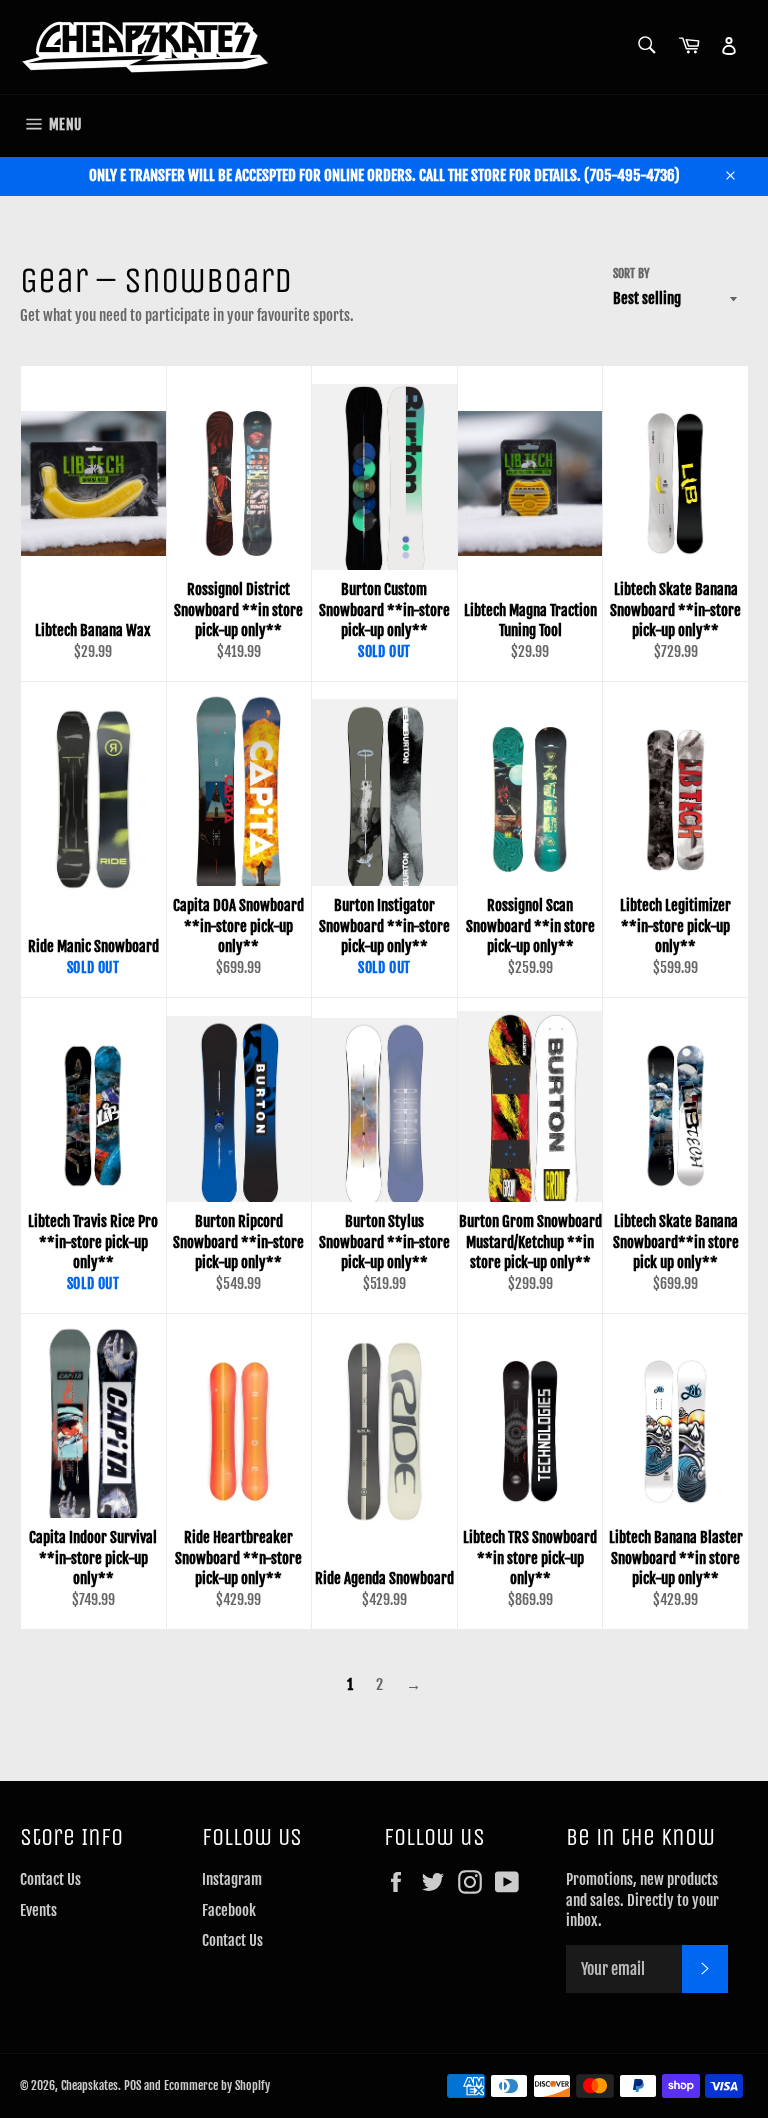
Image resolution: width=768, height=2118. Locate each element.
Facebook (229, 1910)
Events (38, 1910)
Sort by (631, 273)
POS (132, 2085)
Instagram (232, 1879)
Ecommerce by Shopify (217, 2085)
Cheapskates (89, 2085)
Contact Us (50, 1879)
